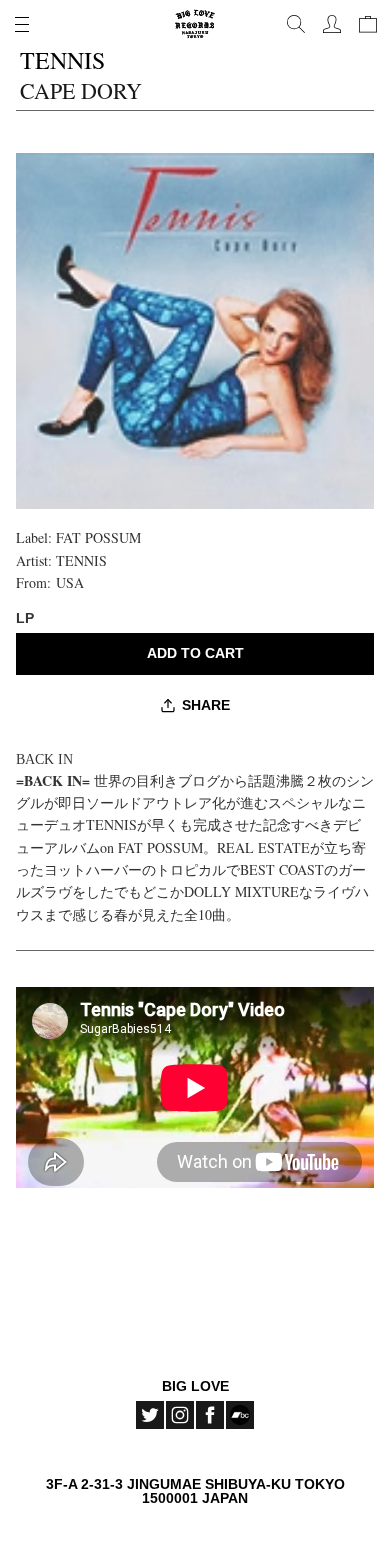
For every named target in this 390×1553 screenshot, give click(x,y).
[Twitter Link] (150, 1415)
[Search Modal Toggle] (296, 24)
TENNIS (81, 560)
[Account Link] (332, 24)
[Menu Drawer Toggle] (22, 24)
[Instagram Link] (180, 1415)
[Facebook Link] (210, 1415)
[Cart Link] (368, 24)
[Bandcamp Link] (240, 1415)
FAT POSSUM (98, 537)
